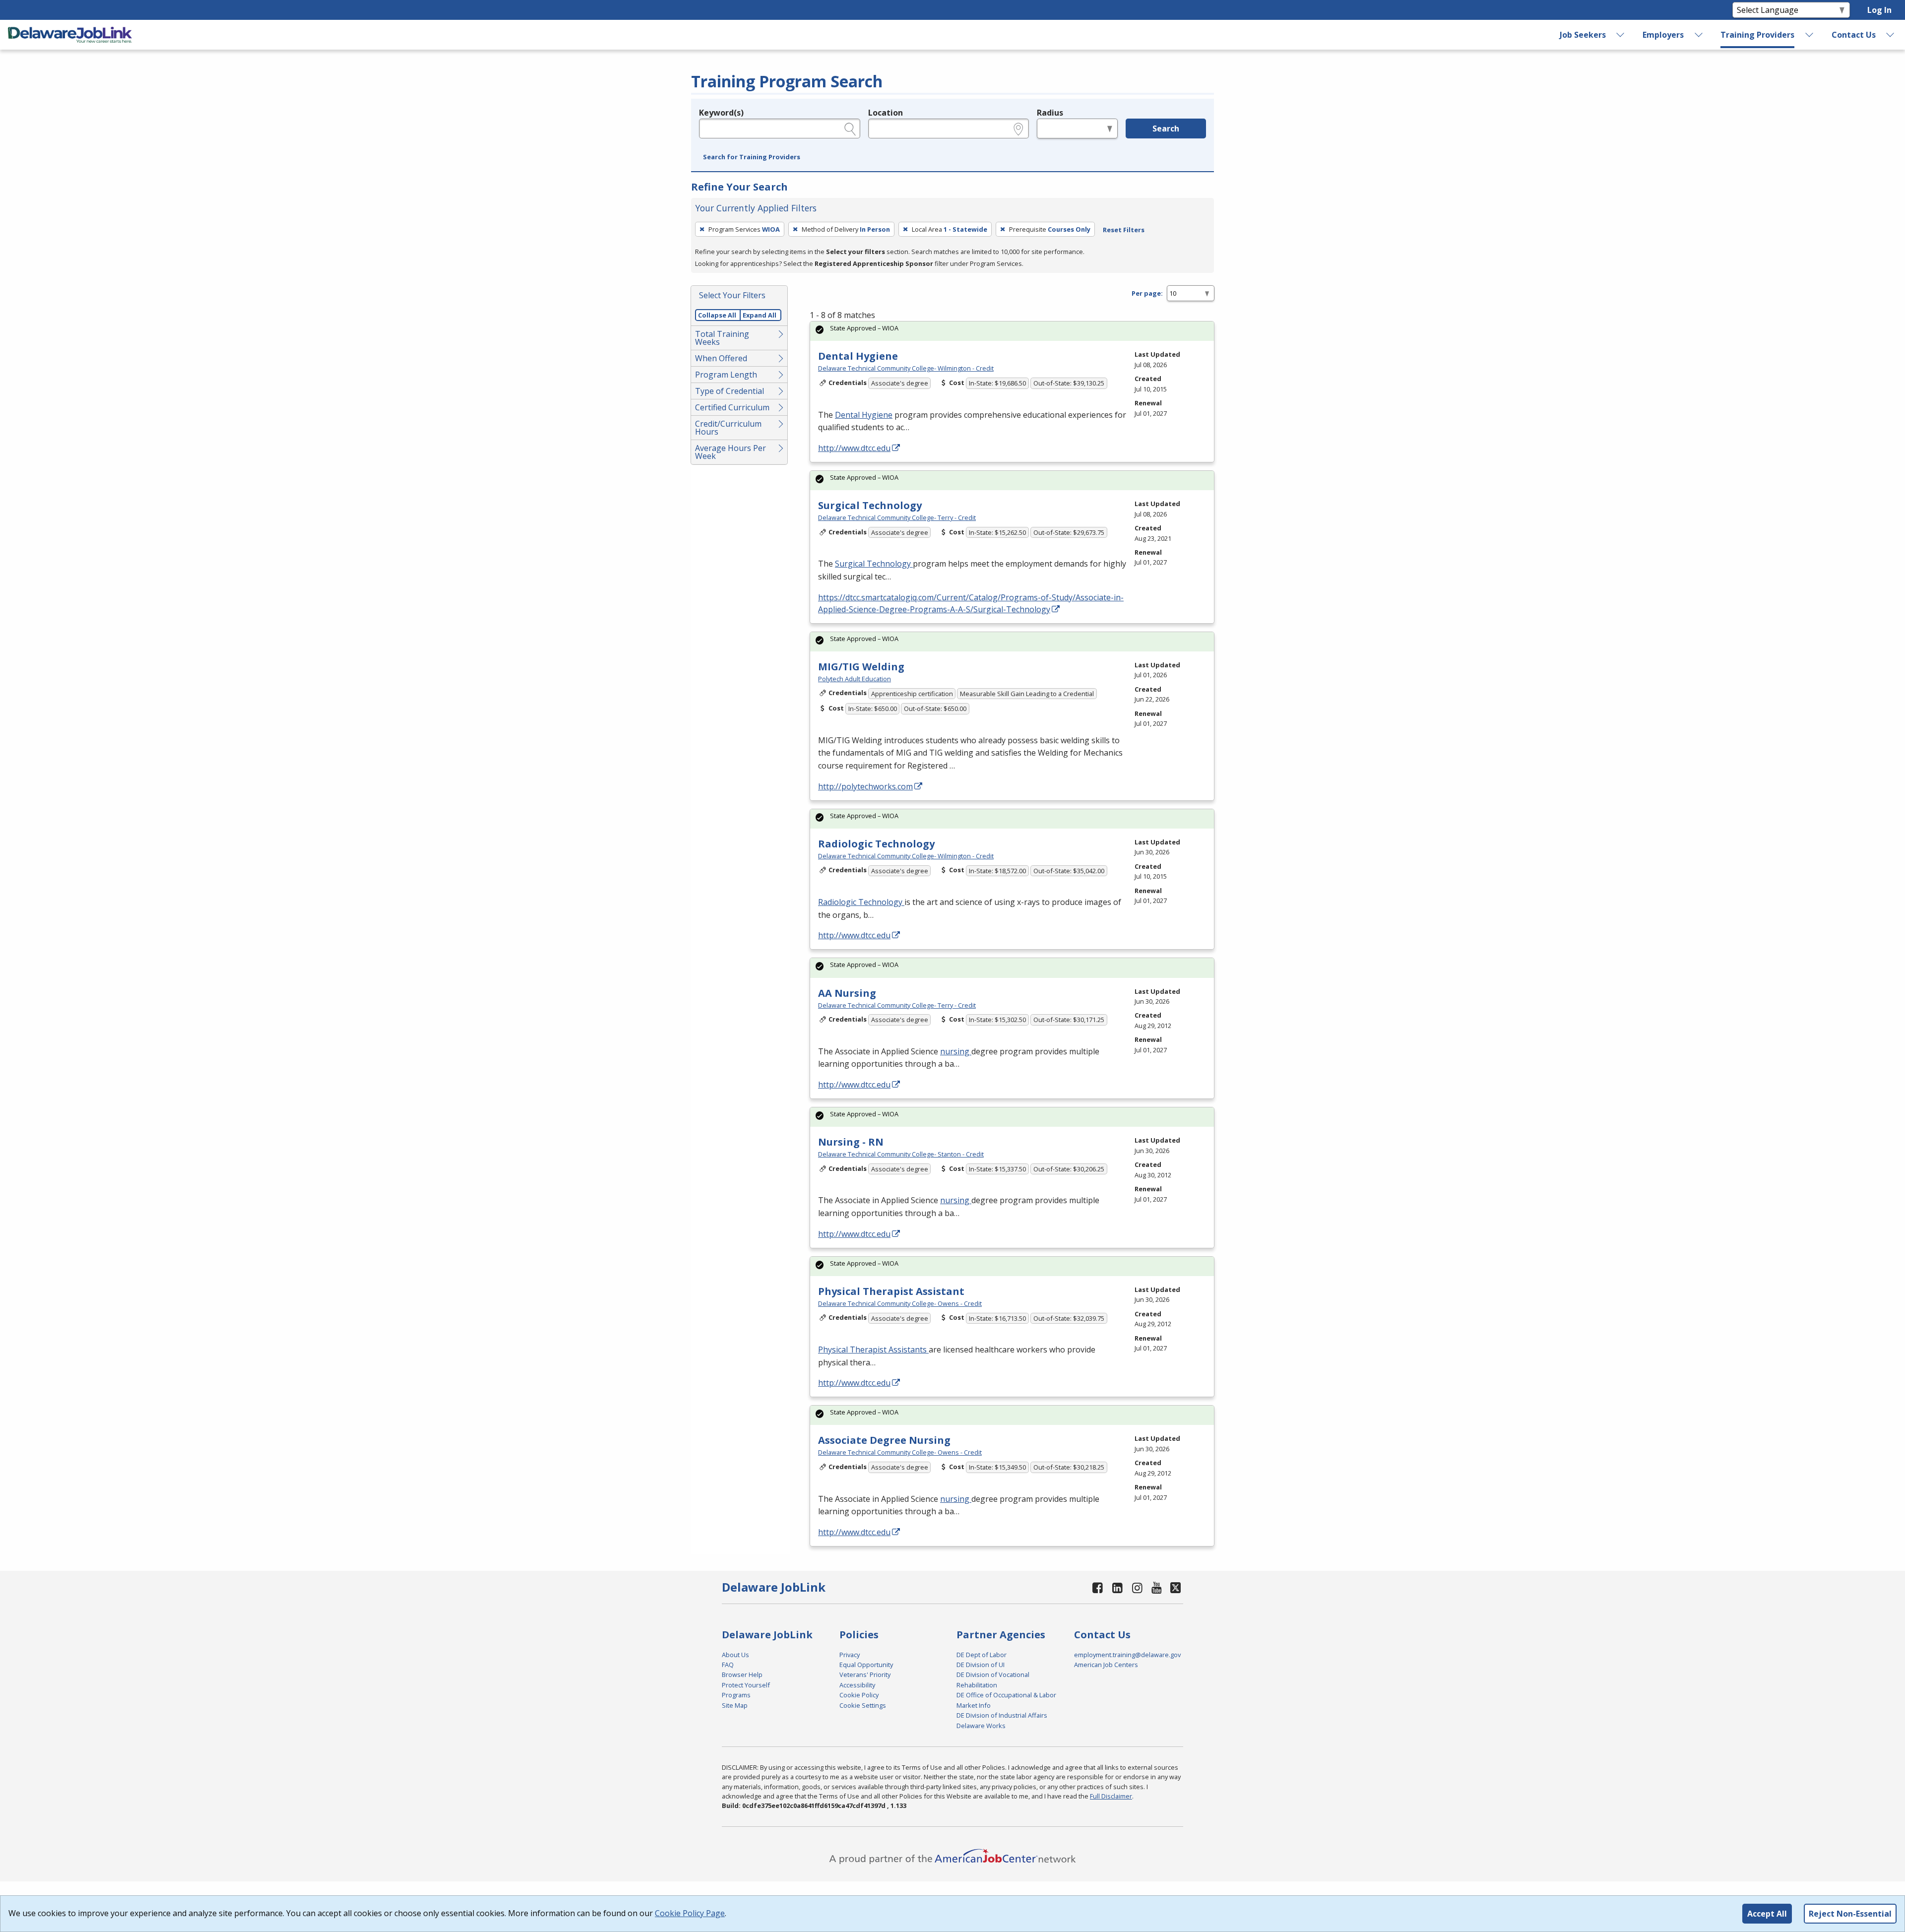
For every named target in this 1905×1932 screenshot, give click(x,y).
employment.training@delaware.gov (1127, 1655)
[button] (752, 157)
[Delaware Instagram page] (1137, 1587)
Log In (1879, 10)
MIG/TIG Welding (861, 667)
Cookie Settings (863, 1705)
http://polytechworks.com (865, 786)
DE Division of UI (981, 1665)
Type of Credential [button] (730, 391)
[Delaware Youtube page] (1157, 1587)
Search (1166, 129)
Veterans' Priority (865, 1674)
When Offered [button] (721, 358)
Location (886, 113)
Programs (736, 1695)
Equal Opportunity (866, 1665)
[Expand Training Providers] (1810, 35)
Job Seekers (1583, 35)
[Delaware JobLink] (70, 35)
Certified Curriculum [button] (732, 407)
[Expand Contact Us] (1891, 35)
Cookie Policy (859, 1695)
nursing (956, 1051)
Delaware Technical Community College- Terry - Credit (897, 517)
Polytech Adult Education (855, 679)
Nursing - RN (851, 1142)
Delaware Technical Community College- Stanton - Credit (901, 1154)
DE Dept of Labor (982, 1655)
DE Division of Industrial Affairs (1002, 1715)
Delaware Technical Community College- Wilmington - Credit (906, 368)
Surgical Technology (870, 505)
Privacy (850, 1655)
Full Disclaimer (1111, 1796)
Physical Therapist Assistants (873, 1350)
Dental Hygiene (858, 356)
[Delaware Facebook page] (1098, 1587)
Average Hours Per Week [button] (730, 452)
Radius (1050, 113)
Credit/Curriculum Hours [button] (728, 428)
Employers (1663, 35)
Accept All (1767, 1914)
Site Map (735, 1705)
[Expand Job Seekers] (1621, 35)
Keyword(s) (721, 113)
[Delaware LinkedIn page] (1118, 1587)
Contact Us (1854, 35)
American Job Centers (1106, 1665)
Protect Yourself (746, 1685)
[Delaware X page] (1175, 1587)
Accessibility (857, 1685)
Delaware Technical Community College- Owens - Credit (900, 1303)
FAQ (728, 1665)
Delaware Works (981, 1726)
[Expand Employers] (1699, 35)
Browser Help (742, 1674)
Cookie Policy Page (690, 1913)
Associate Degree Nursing (884, 1440)
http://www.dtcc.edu (854, 448)
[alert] (1012, 331)
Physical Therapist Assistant (891, 1291)
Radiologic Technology (876, 844)
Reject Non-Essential (1850, 1914)
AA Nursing (847, 993)
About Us (735, 1655)
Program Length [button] (726, 375)
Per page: (1147, 293)
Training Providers (1757, 35)
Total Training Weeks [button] (722, 338)
